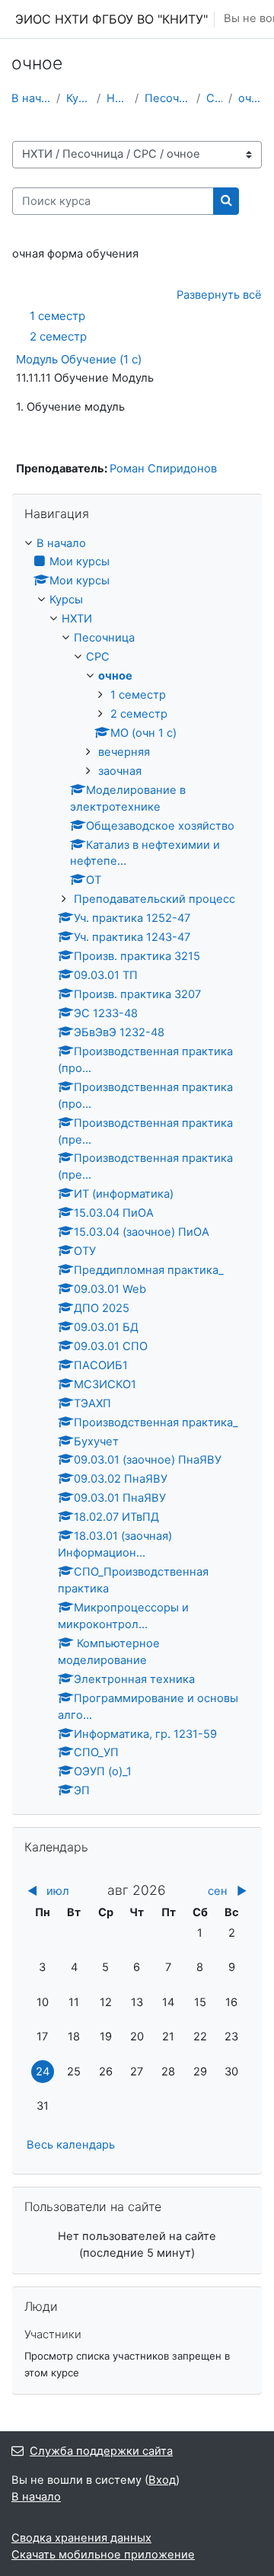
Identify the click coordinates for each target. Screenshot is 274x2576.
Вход (162, 2480)
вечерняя (124, 752)
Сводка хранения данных (81, 2538)
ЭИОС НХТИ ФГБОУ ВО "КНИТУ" (112, 19)
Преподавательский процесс (155, 899)
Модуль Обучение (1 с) (79, 359)
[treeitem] (137, 1168)
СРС (215, 98)
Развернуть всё (219, 295)
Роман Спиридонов (163, 469)
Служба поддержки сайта (101, 2451)
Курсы (78, 98)
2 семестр (58, 336)
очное (250, 98)
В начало (31, 98)
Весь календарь (71, 2145)
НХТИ (118, 98)
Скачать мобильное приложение (103, 2555)
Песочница (167, 98)
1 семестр (57, 316)
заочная (120, 771)
